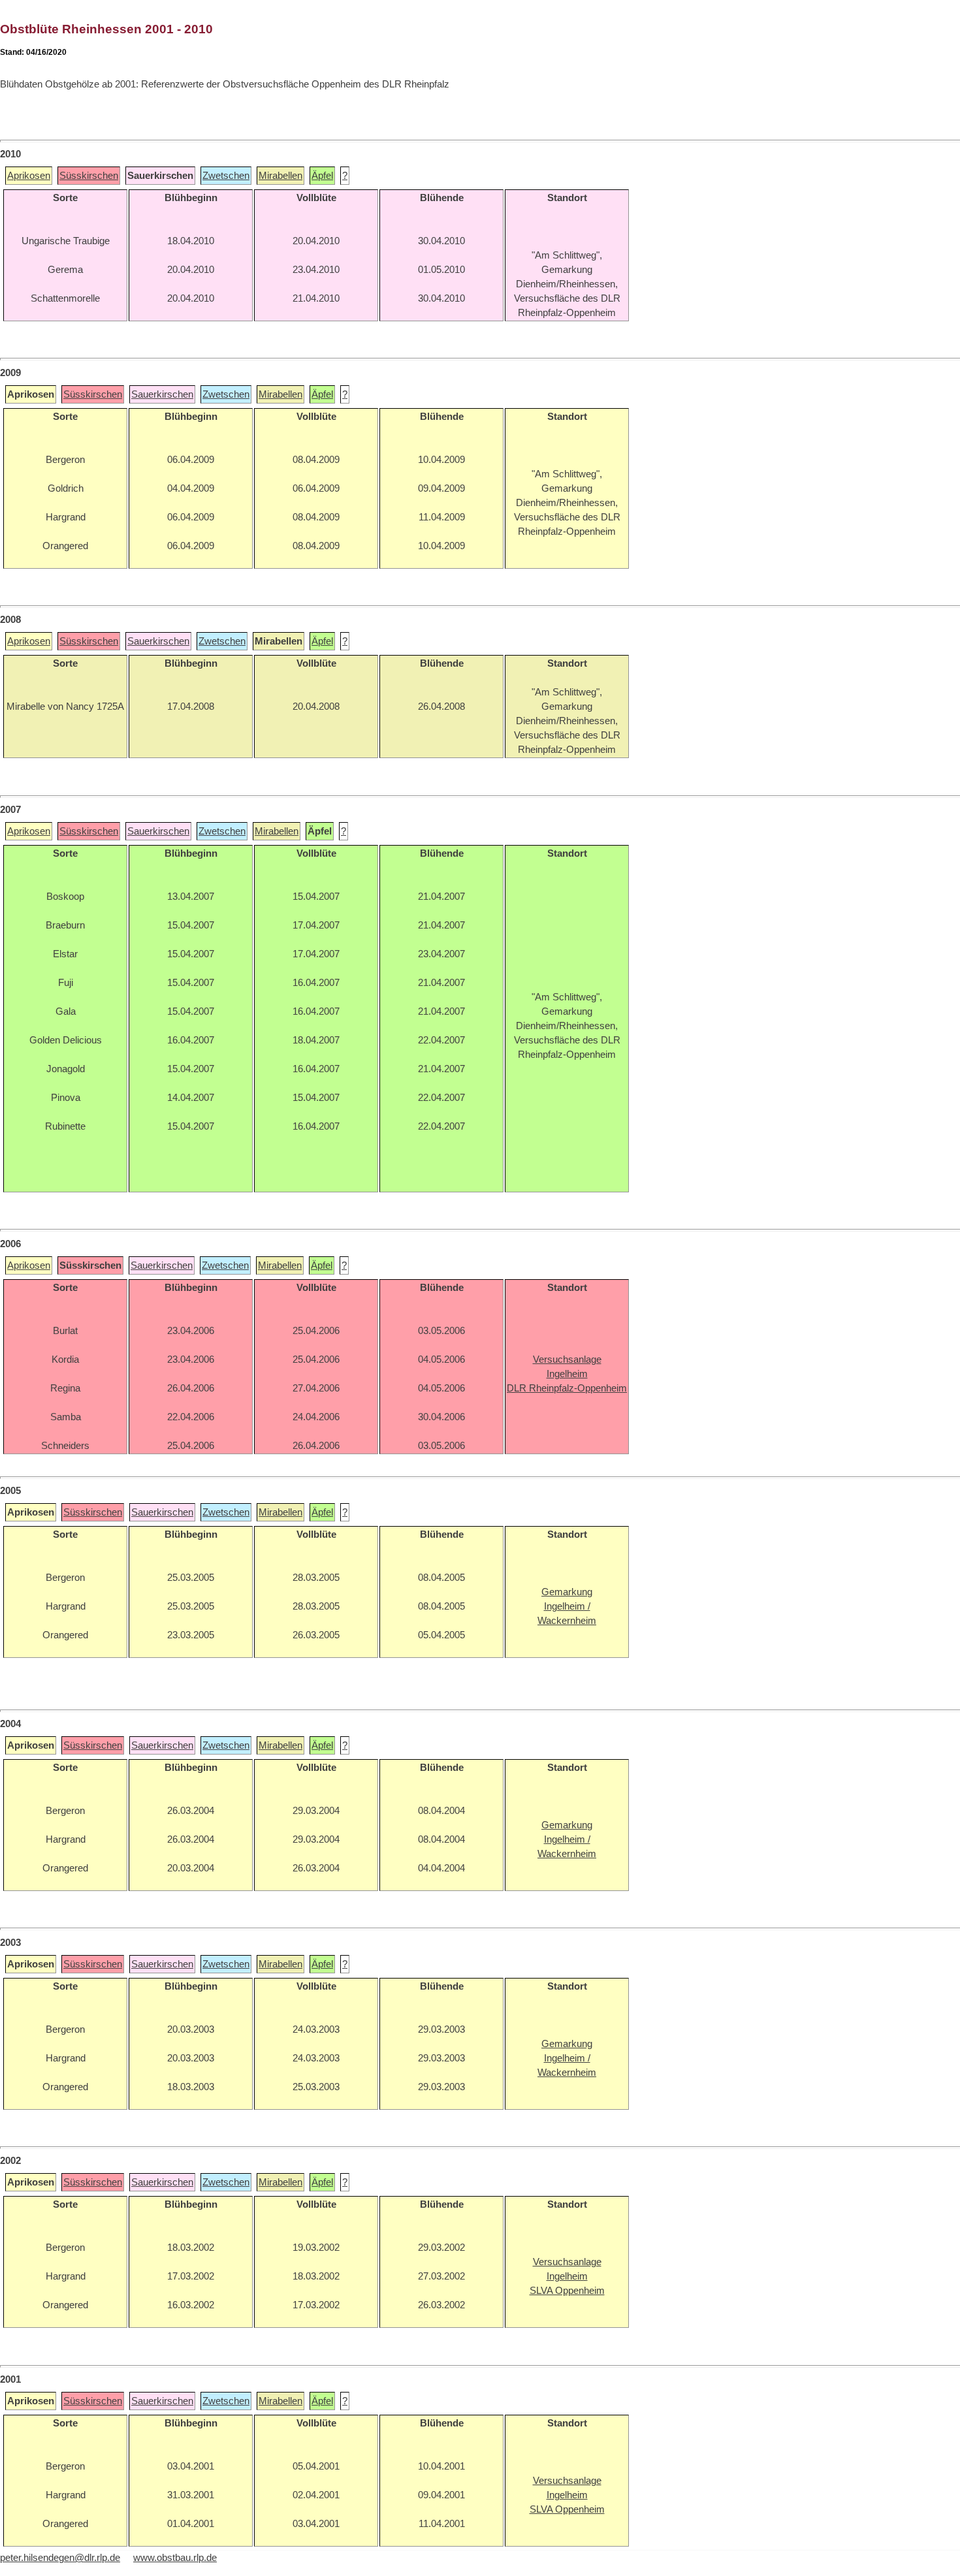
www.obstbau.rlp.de (175, 2558)
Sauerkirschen (162, 394)
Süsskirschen (89, 176)
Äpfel (322, 176)
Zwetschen (226, 176)
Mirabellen (280, 176)
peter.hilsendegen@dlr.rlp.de (60, 2558)
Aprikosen (29, 176)
